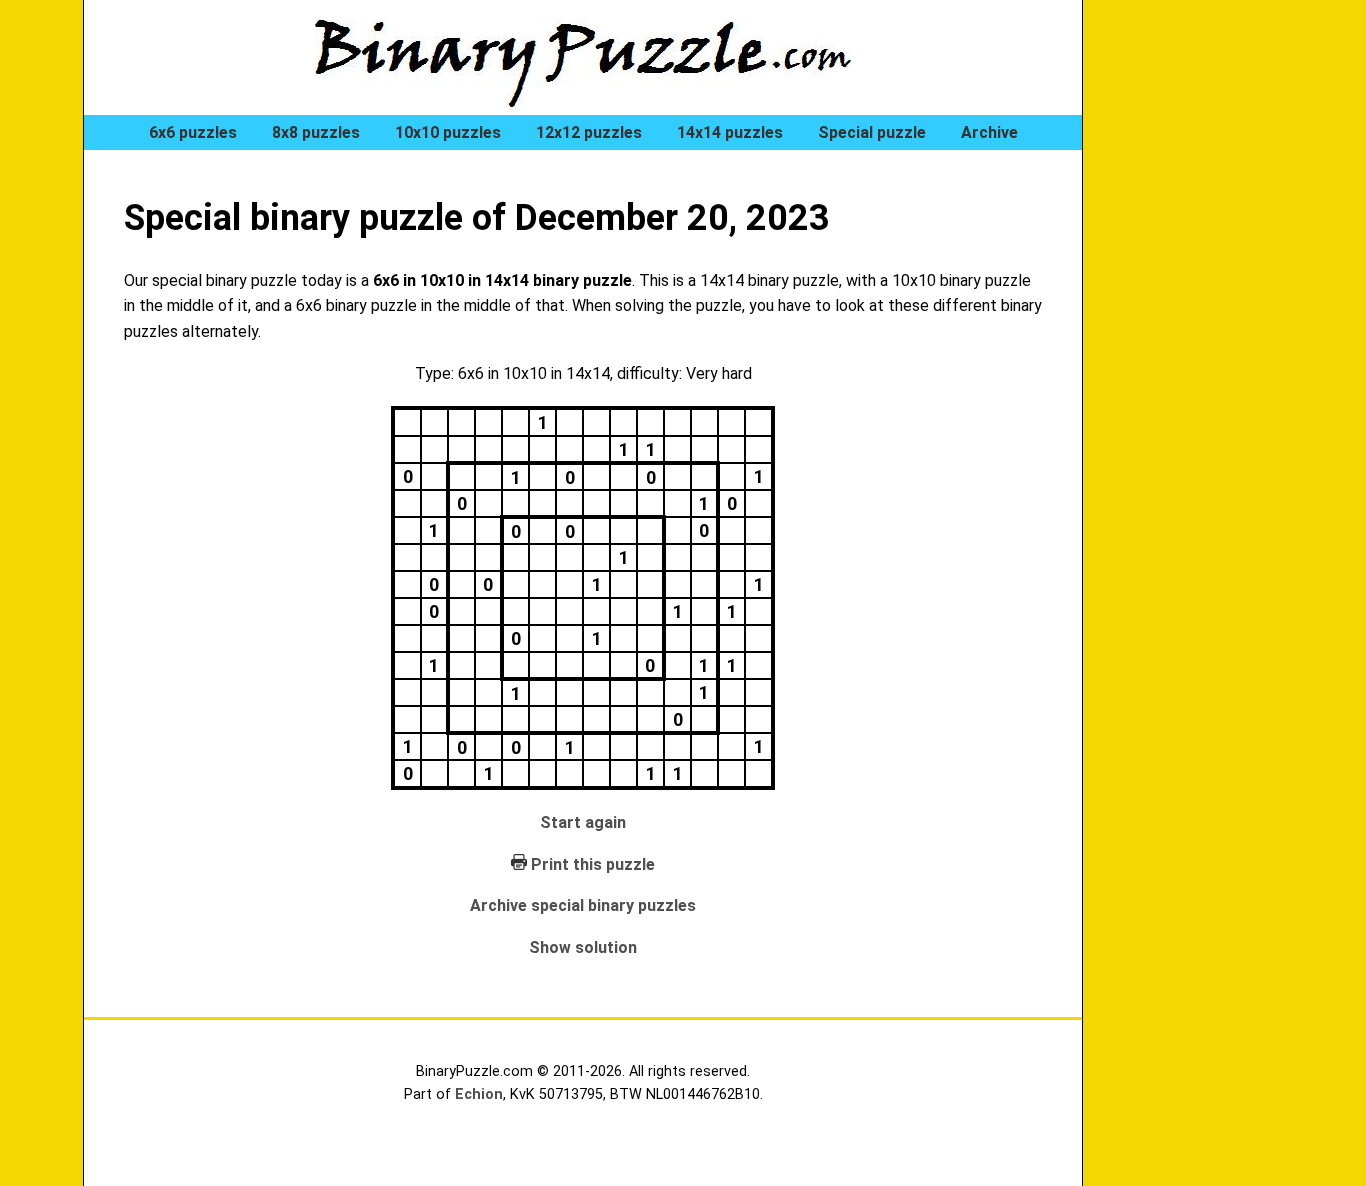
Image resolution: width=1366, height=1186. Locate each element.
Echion (479, 1094)
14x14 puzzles (730, 132)
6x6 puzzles (193, 132)
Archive (989, 132)
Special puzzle (872, 132)
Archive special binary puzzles (583, 905)
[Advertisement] (1203, 340)
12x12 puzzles (589, 132)
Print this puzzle (593, 864)
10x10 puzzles (448, 132)
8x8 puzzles (316, 132)
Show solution (583, 947)
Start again (583, 822)
